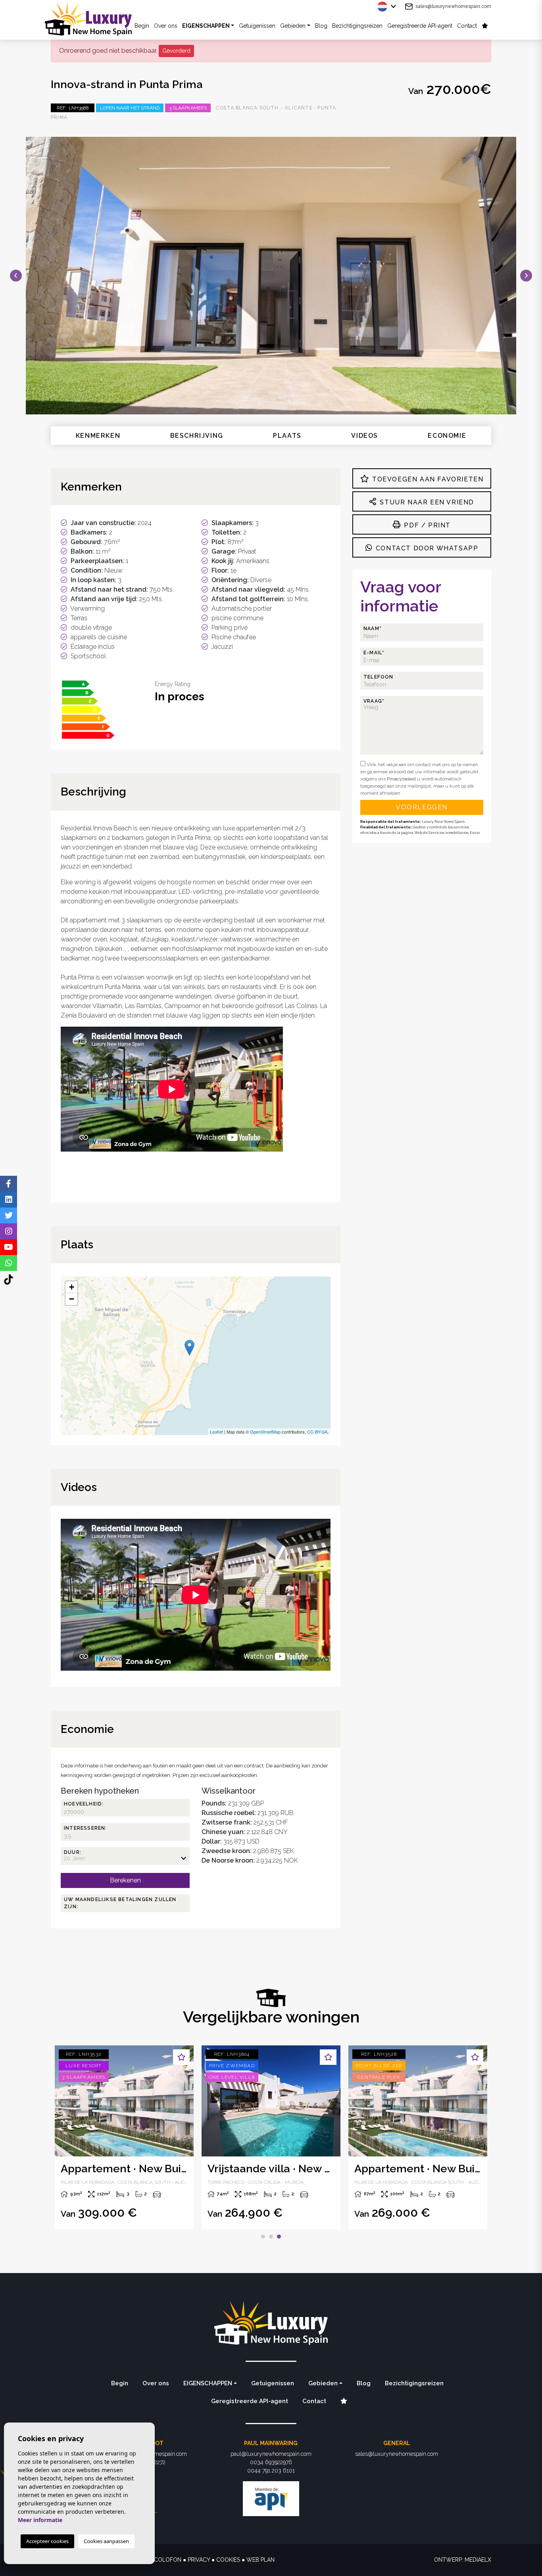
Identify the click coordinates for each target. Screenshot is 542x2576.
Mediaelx (478, 2560)
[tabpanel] (124, 2137)
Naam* (373, 629)
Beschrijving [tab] (197, 436)
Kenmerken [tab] (98, 436)
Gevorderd (176, 51)
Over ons (166, 26)
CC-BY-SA (317, 1432)
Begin (120, 2383)
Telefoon (379, 677)
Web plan (260, 2560)
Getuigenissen (257, 26)
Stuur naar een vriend (426, 502)
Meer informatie (40, 2520)
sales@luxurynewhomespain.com (453, 6)
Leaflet (216, 1432)
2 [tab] (271, 2237)
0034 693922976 (271, 2462)
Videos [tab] (365, 436)
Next (526, 276)
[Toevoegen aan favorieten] (181, 2057)
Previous (16, 276)
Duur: (73, 1852)
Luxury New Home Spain (94, 19)
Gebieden (293, 26)
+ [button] (72, 1287)
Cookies (228, 2560)
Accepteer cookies (47, 2541)
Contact (467, 26)
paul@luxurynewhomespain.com (271, 2454)
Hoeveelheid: (84, 1804)
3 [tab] (279, 2237)
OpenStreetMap (265, 1432)
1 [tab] (263, 2237)
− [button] (72, 1299)
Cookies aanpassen (106, 2541)
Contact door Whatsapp (426, 548)
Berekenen (125, 1880)
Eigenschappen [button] (206, 26)
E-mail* (374, 653)
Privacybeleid (402, 779)
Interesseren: (86, 1828)
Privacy (199, 2560)
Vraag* (374, 701)
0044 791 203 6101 (271, 2471)
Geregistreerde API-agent (420, 26)
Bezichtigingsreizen (357, 26)
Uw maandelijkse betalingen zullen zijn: (120, 1903)
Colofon (168, 2560)
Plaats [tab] (287, 436)
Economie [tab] (447, 436)
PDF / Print (426, 525)
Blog (321, 26)
